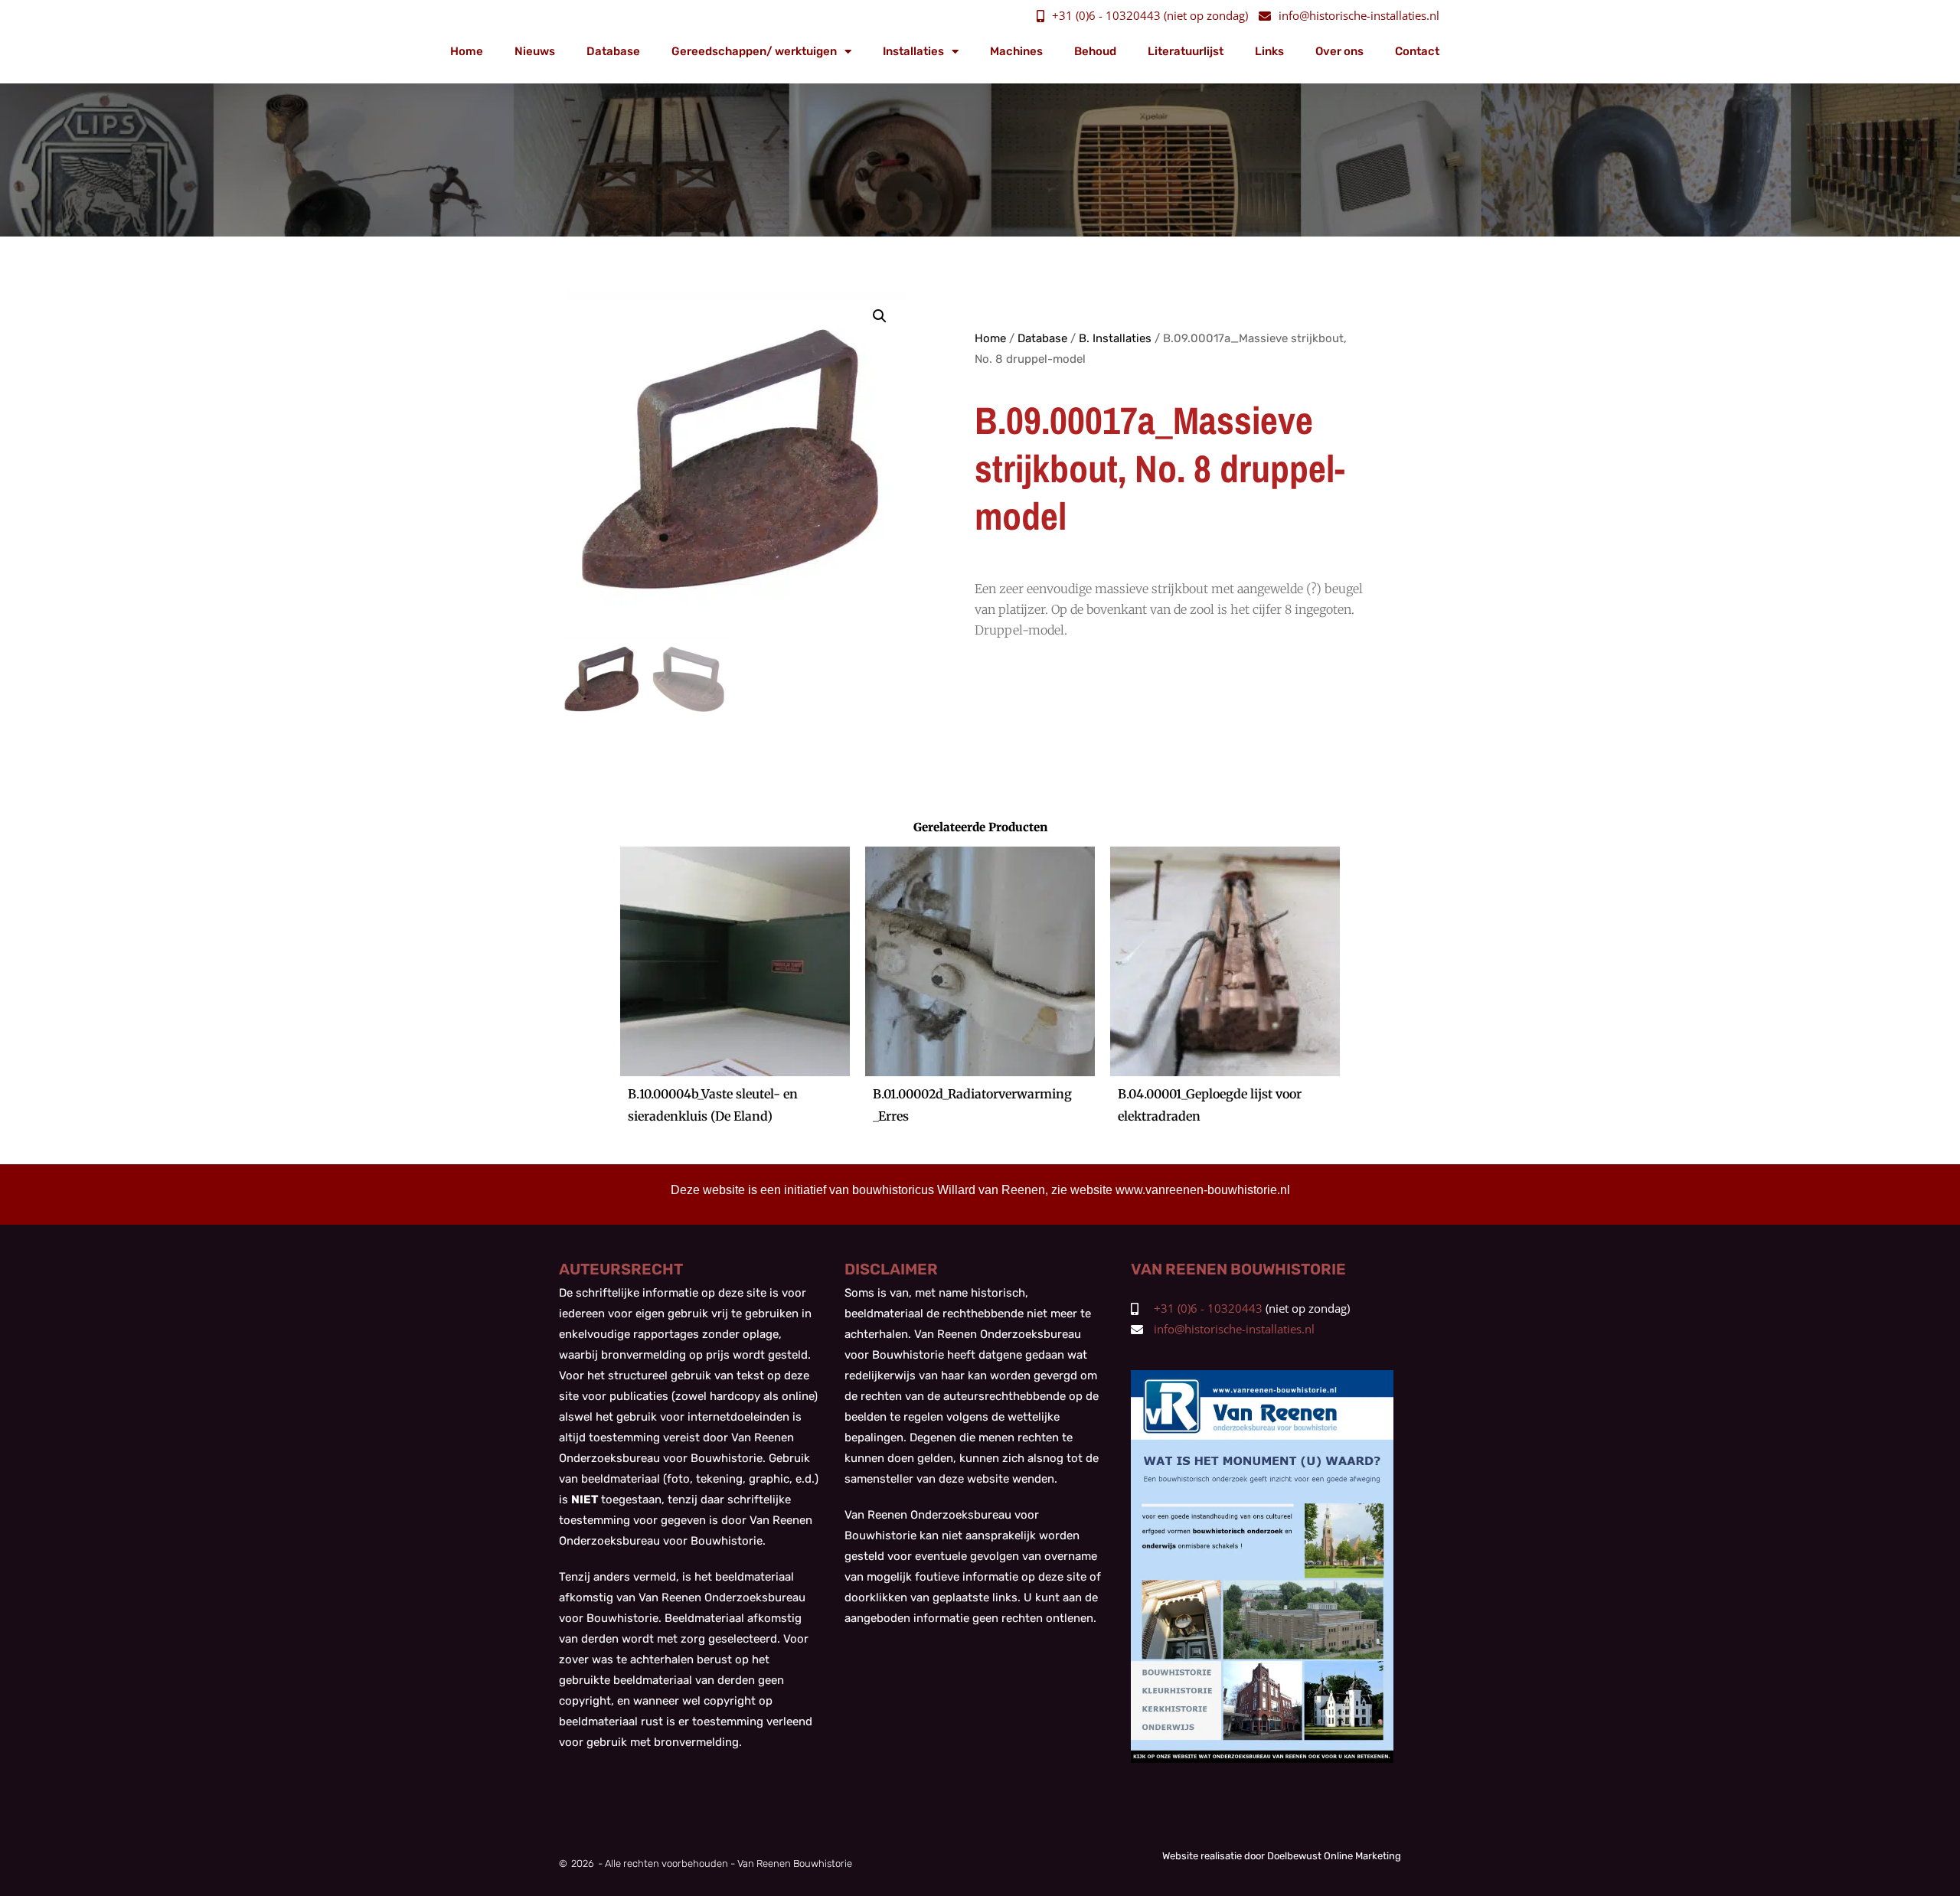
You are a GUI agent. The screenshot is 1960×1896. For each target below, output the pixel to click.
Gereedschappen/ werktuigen (754, 51)
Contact (1417, 51)
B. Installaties (1115, 338)
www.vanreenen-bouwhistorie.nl (1203, 1190)
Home (467, 51)
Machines (1016, 51)
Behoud (1095, 51)
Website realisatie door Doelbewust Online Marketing (1282, 1856)
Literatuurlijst (1186, 51)
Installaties (913, 51)
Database (613, 51)
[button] (880, 316)
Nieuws (535, 51)
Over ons (1339, 51)
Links (1269, 51)
